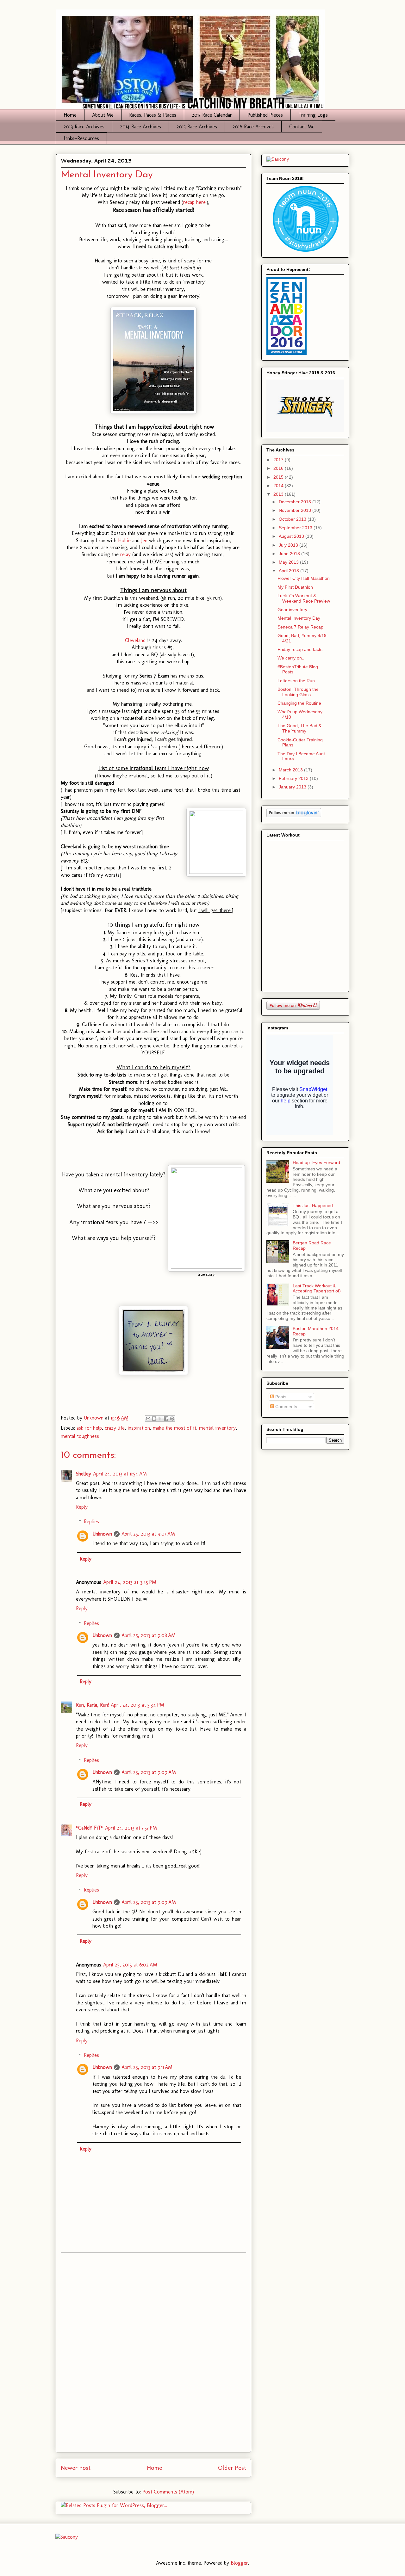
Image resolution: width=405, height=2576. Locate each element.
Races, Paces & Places (153, 115)
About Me (103, 115)
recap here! (195, 202)
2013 (279, 494)
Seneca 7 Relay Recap (300, 627)
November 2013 (296, 510)
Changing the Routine (299, 703)
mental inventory (217, 1428)
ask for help (89, 1428)
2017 (279, 460)
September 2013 (296, 528)
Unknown (102, 1534)
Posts (280, 1397)
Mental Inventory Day (299, 618)
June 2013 (290, 554)
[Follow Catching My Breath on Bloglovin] (294, 816)
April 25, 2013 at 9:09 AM (149, 1772)
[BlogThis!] (154, 1419)
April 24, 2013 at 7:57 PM (131, 1828)
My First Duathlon (295, 587)
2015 (279, 477)
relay (126, 554)
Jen (145, 540)
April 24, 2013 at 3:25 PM (130, 1582)
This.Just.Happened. (313, 1205)
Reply (82, 1507)
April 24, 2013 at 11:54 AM (120, 1474)
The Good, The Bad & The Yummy (299, 728)
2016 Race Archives (253, 127)
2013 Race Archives (84, 127)
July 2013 (289, 545)
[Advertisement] (153, 2352)
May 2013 (289, 562)
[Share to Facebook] (166, 1419)
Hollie (125, 540)
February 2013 (294, 778)
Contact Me (302, 127)
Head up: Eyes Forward (316, 1162)
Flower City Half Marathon (304, 578)
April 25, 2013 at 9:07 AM (148, 1534)
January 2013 (293, 787)
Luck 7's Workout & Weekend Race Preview (304, 598)
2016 (279, 468)
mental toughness (80, 1436)
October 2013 (293, 519)
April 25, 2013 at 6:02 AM (130, 1965)
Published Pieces (265, 115)
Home (70, 115)
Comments (286, 1407)
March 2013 (291, 770)
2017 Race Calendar (212, 115)
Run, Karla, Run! (92, 1705)
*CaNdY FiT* (90, 1828)
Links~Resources (81, 138)
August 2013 (292, 536)
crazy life (115, 1428)
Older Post (232, 2468)
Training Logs (313, 115)
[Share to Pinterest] (172, 1419)
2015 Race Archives (197, 127)
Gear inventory (292, 610)
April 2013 (290, 571)
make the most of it (174, 1428)
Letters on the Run (296, 681)
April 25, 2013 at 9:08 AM (149, 1635)
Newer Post (76, 2468)
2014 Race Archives (140, 127)
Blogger (239, 2563)
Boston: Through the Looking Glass (298, 692)
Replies (91, 1521)
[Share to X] (160, 1419)
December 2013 (296, 502)
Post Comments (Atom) (168, 2492)
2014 (279, 486)
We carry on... (292, 658)
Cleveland (136, 640)
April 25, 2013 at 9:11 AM (147, 2067)
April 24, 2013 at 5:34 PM (137, 1705)
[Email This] (148, 1419)
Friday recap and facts (300, 649)
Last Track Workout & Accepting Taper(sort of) (317, 1288)
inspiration (139, 1428)
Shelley (84, 1474)
